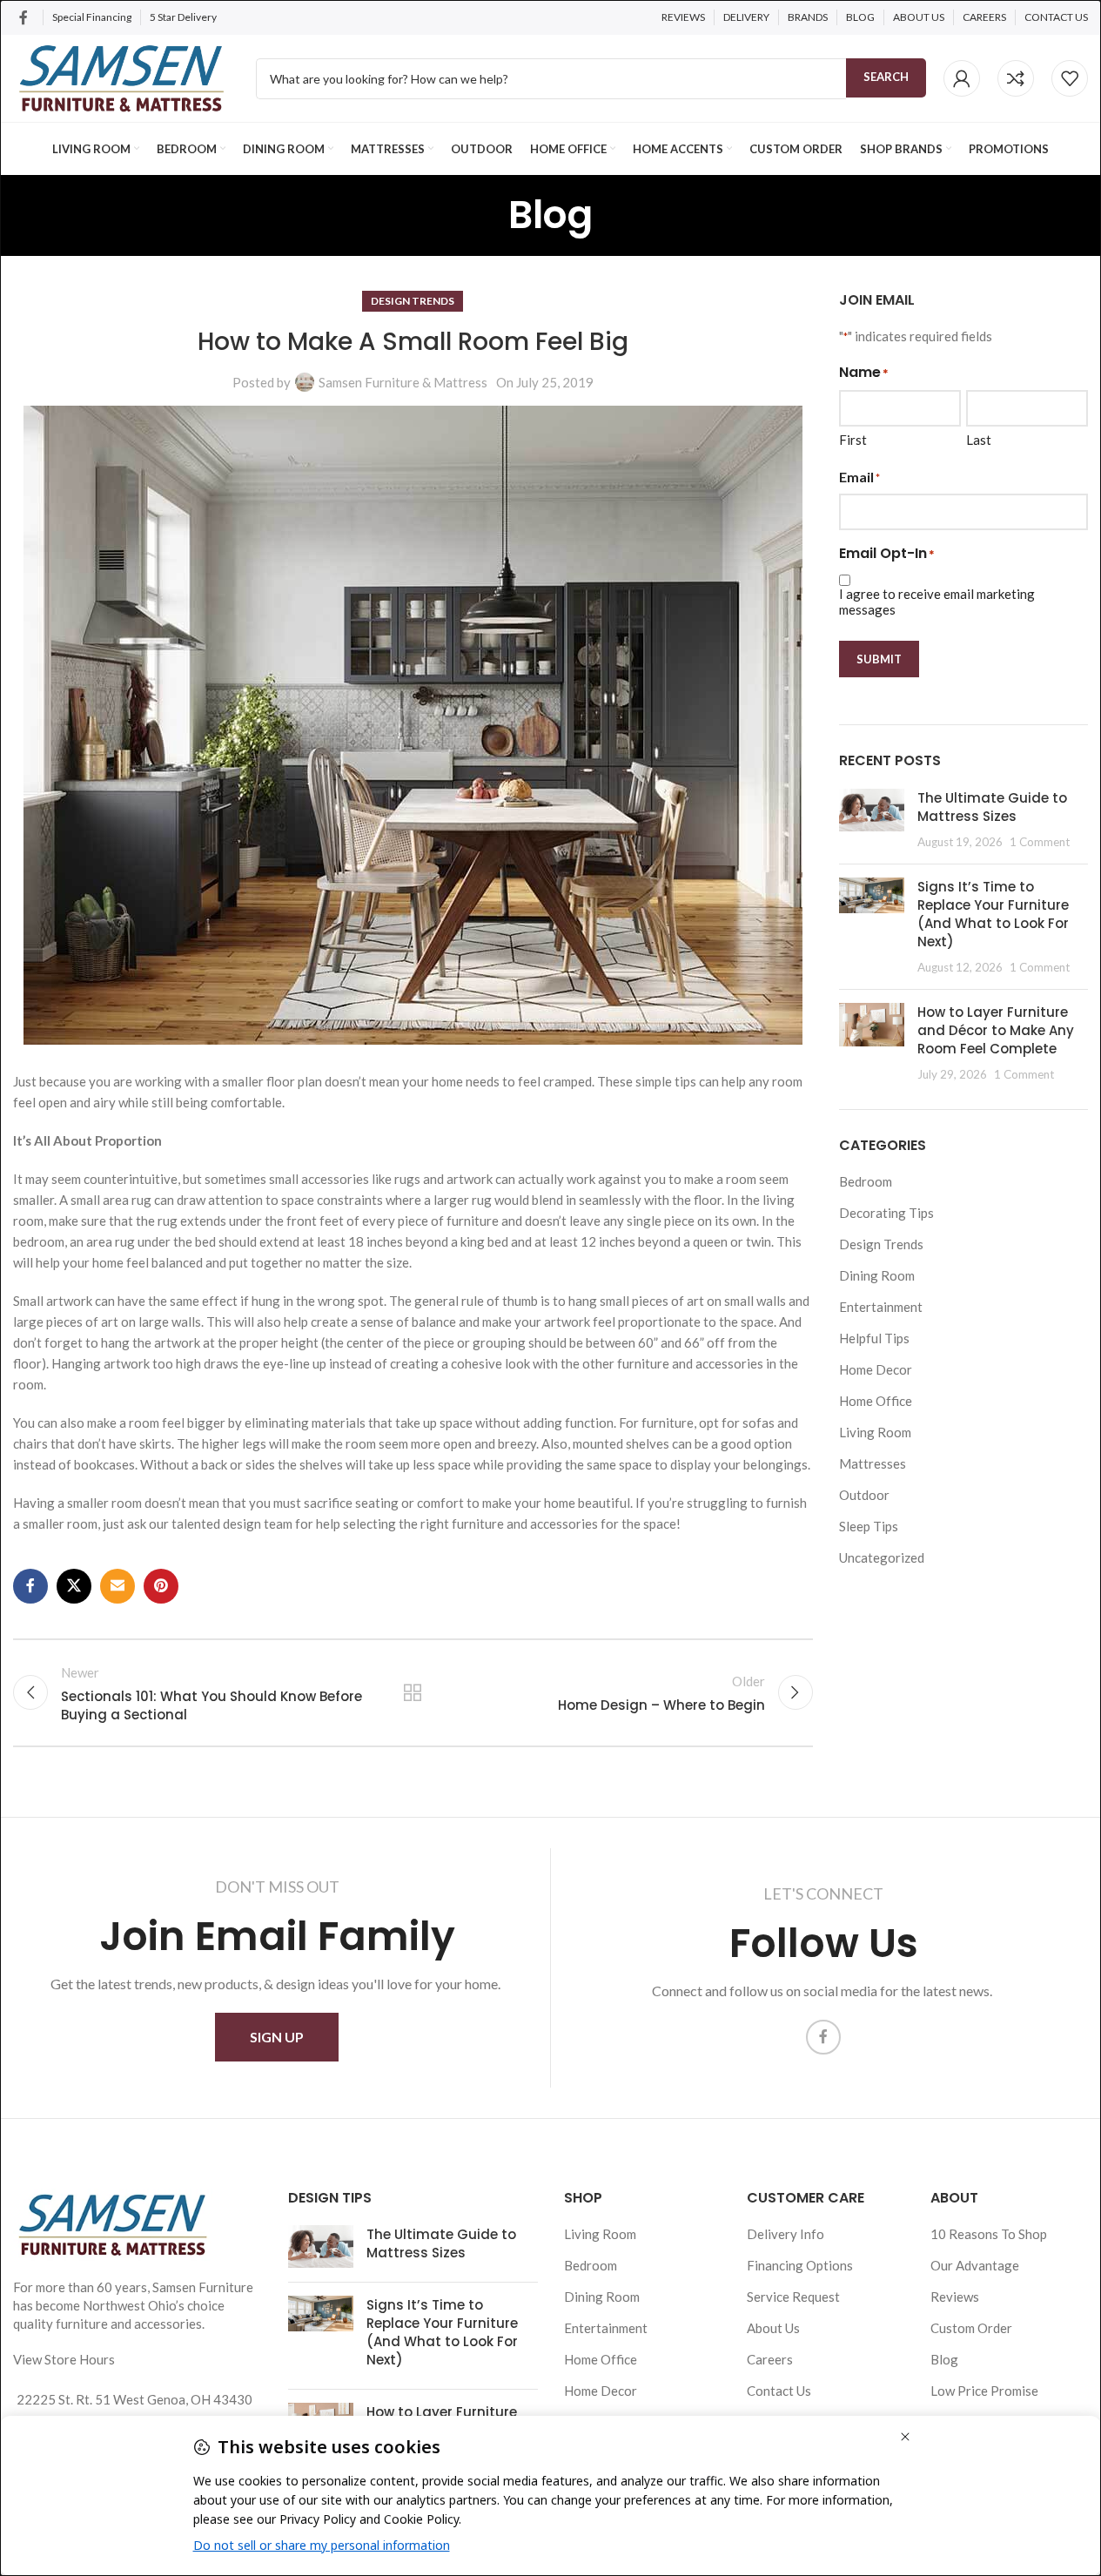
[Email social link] (117, 1586)
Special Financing (92, 17)
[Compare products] (1016, 78)
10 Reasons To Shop (989, 2234)
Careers (770, 2359)
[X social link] (74, 1586)
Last (979, 440)
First (853, 440)
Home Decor (876, 1369)
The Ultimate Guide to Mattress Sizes (992, 807)
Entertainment (881, 1307)
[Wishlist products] (1070, 78)
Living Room (875, 1432)
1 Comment (1040, 842)
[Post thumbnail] (872, 820)
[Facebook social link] (23, 17)
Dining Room (877, 1275)
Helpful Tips (874, 1338)
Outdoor (864, 1495)
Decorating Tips (886, 1213)
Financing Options (800, 2265)
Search (886, 77)
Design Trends (413, 301)
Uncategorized (882, 1557)
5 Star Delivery (184, 17)
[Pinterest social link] (161, 1586)
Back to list (413, 1692)
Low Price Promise (984, 2391)
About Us (773, 2328)
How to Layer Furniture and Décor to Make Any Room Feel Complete (996, 1030)
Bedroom (866, 1181)
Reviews (955, 2297)
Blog (944, 2359)
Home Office (876, 1401)
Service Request (793, 2297)
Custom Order (971, 2328)
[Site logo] (121, 77)
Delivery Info (785, 2234)
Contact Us (779, 2391)
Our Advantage (975, 2265)
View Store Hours (64, 2359)
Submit (879, 659)
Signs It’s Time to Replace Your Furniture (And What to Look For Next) (993, 914)
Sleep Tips (869, 1526)
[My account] (962, 78)
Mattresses (873, 1463)
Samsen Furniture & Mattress (403, 382)
